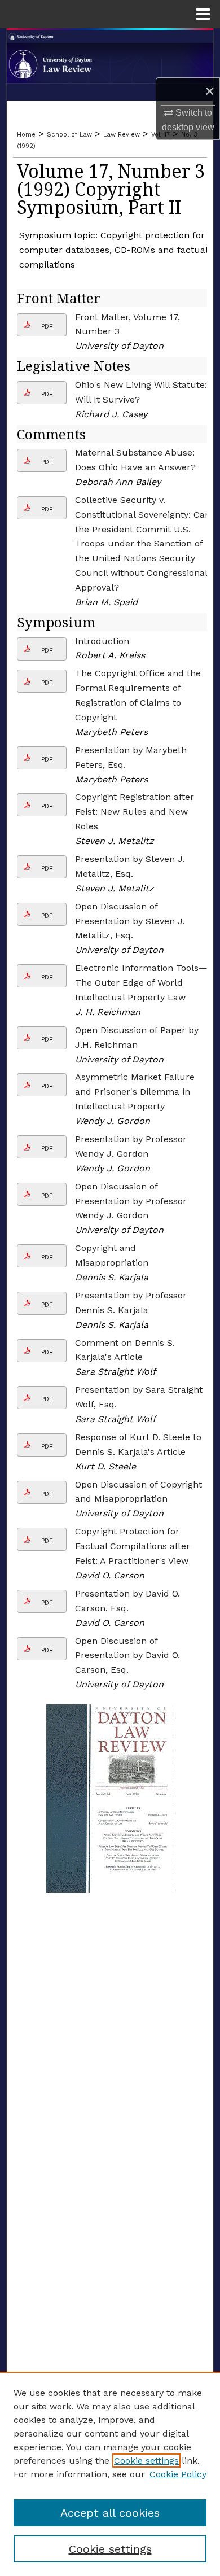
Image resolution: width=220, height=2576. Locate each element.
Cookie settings (146, 2461)
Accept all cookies (110, 2513)
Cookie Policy (178, 2474)
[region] (110, 2474)
